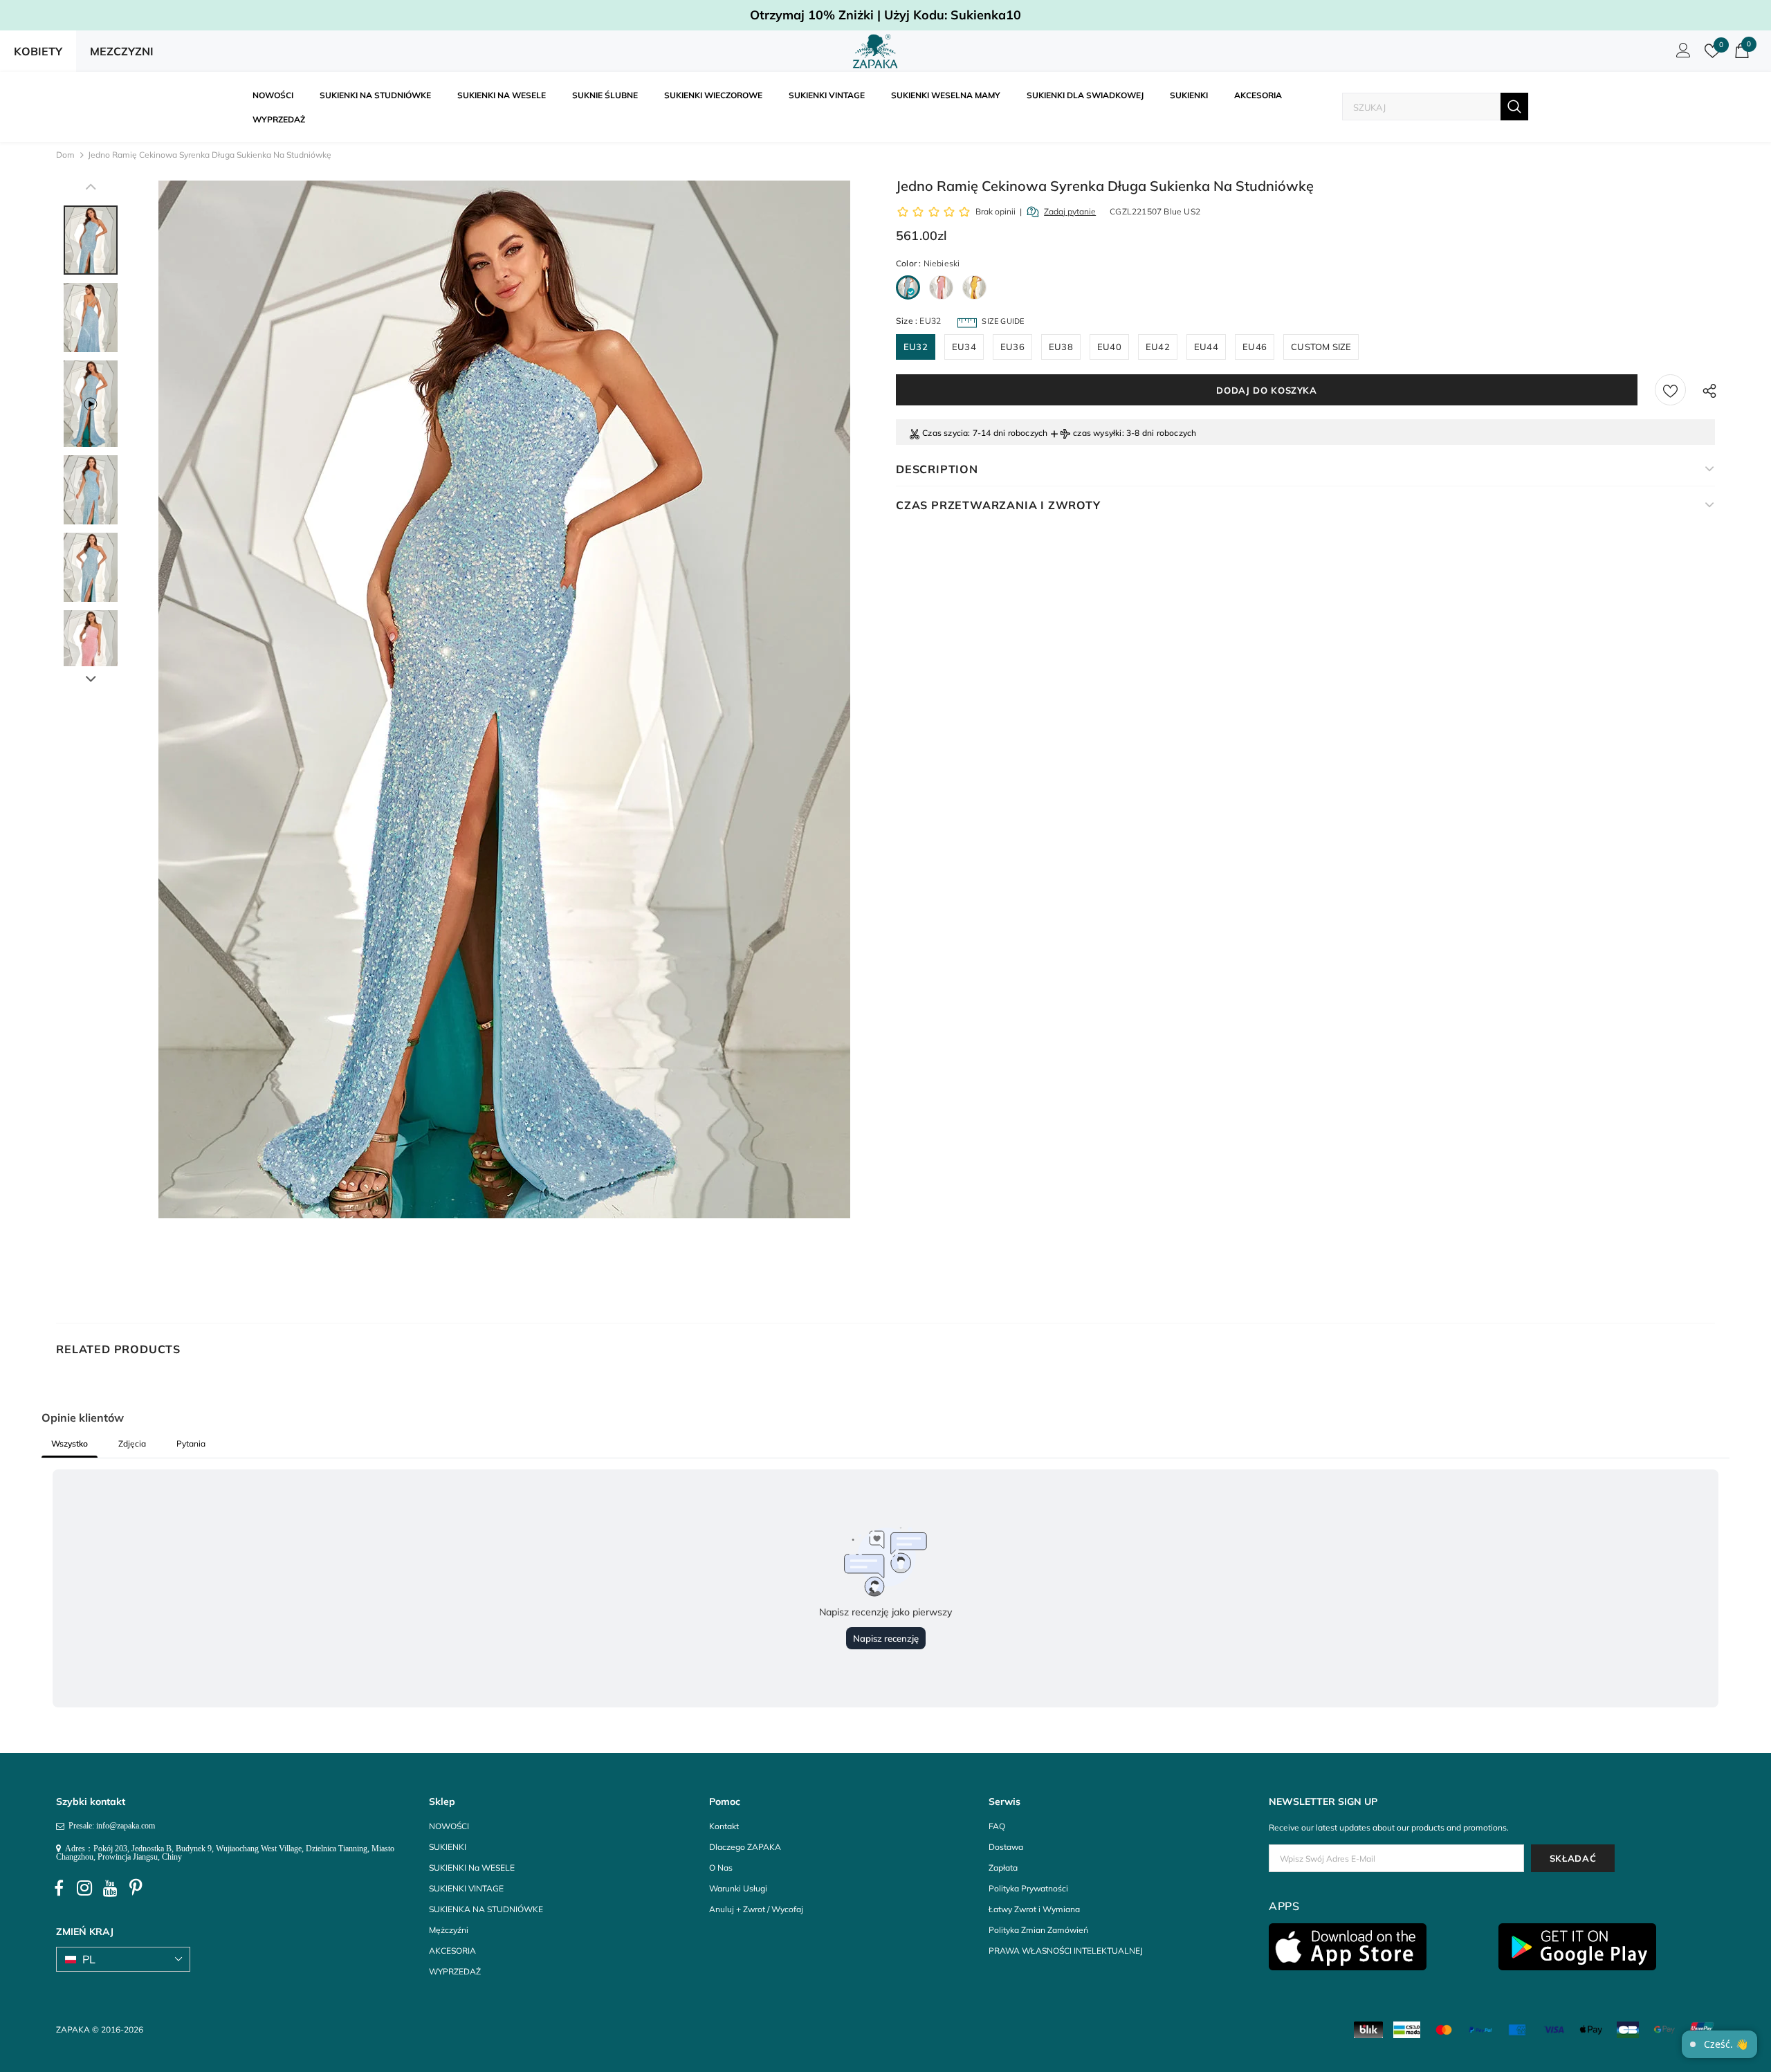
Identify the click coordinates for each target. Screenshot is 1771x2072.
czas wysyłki (1097, 433)
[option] (504, 699)
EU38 (1061, 347)
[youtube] (110, 1888)
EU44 (1206, 347)
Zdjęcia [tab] (132, 1443)
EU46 (1255, 347)
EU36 (1012, 347)
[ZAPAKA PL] (875, 51)
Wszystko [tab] (70, 1443)
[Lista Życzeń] (1670, 390)
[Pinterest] (136, 1888)
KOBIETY (38, 51)
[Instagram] (84, 1888)
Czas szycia (945, 433)
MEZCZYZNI (122, 51)
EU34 (964, 347)
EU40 (1109, 347)
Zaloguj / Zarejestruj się (1681, 54)
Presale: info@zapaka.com (110, 1826)
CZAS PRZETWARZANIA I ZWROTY (998, 505)
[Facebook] (59, 1888)
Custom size (1321, 347)
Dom (65, 155)
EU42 (1158, 347)
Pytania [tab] (191, 1443)
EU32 (916, 347)
